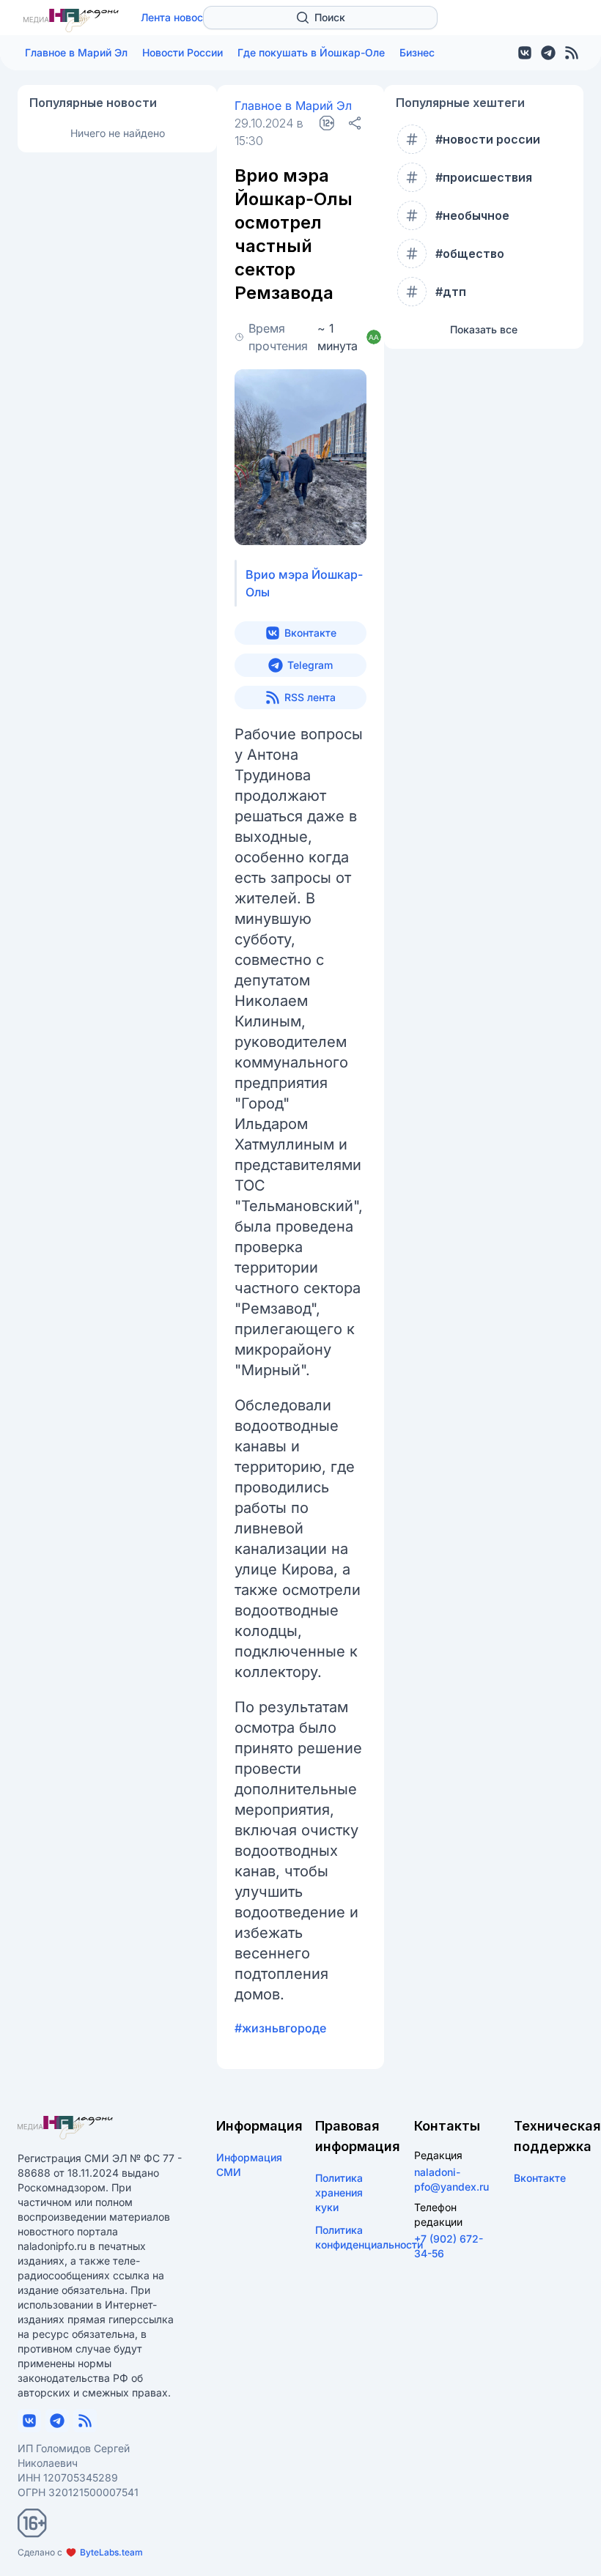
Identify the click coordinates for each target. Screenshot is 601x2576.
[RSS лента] (572, 53)
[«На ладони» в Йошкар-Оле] (71, 21)
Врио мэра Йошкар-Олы (304, 583)
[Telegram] (548, 53)
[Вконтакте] (525, 53)
